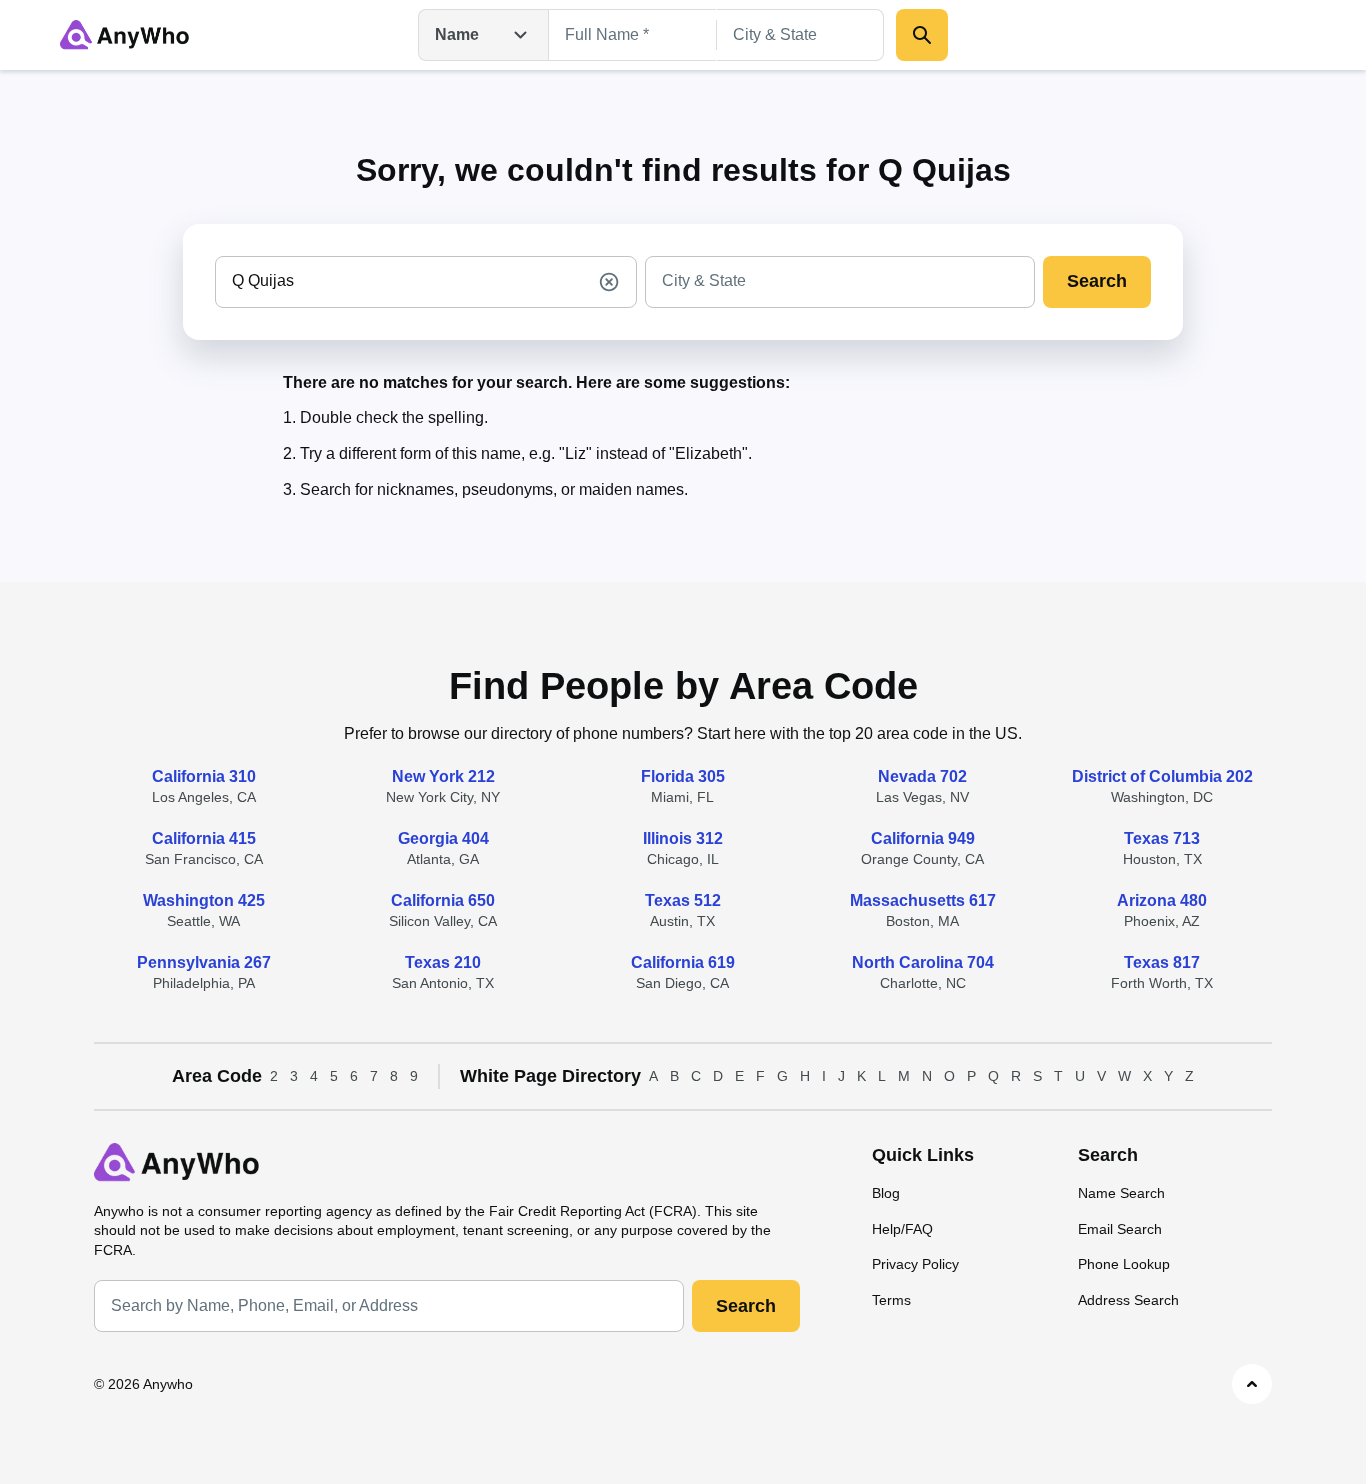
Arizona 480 (1162, 900)
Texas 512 (683, 900)
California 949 (923, 838)
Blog (886, 1193)
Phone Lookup (1124, 1264)
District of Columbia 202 (1162, 776)
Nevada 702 (922, 776)
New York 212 (443, 776)
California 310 (204, 776)
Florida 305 (683, 776)
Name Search (1121, 1193)
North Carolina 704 (923, 962)
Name (457, 34)
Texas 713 (1162, 838)
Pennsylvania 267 (204, 962)
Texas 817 (1162, 962)
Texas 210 (443, 962)
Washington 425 (204, 900)
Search (1097, 281)
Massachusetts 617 (923, 900)
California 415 (204, 838)
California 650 (443, 900)
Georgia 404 (443, 838)
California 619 (683, 962)
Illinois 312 (683, 838)
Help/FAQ (902, 1229)
